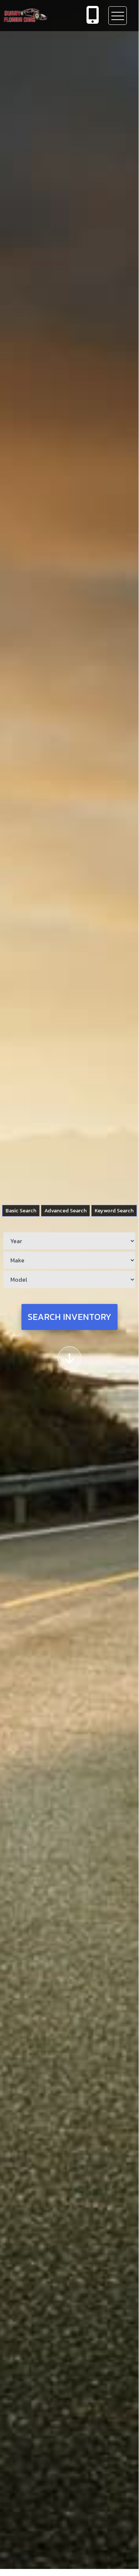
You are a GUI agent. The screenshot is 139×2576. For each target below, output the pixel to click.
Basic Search (21, 1210)
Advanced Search (65, 1210)
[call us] (93, 16)
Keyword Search (114, 1210)
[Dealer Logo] (39, 15)
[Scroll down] (69, 1358)
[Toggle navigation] (118, 16)
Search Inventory (69, 1317)
